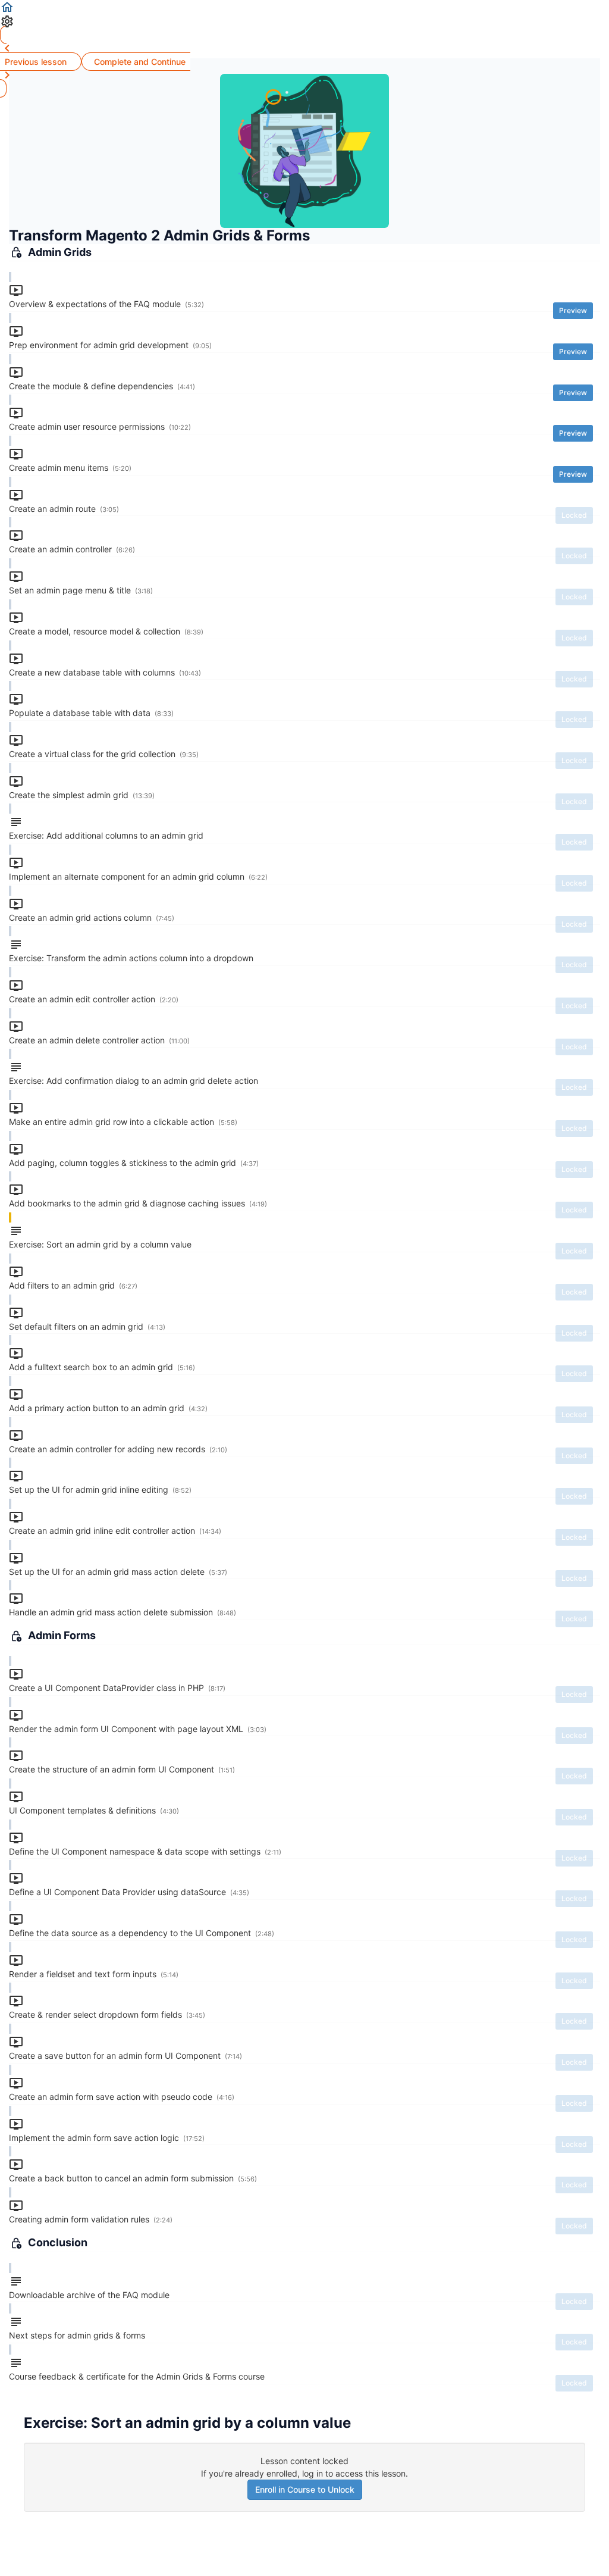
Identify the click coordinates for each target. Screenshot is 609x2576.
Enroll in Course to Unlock (305, 2489)
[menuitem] (304, 21)
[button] (304, 7)
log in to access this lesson (354, 2473)
